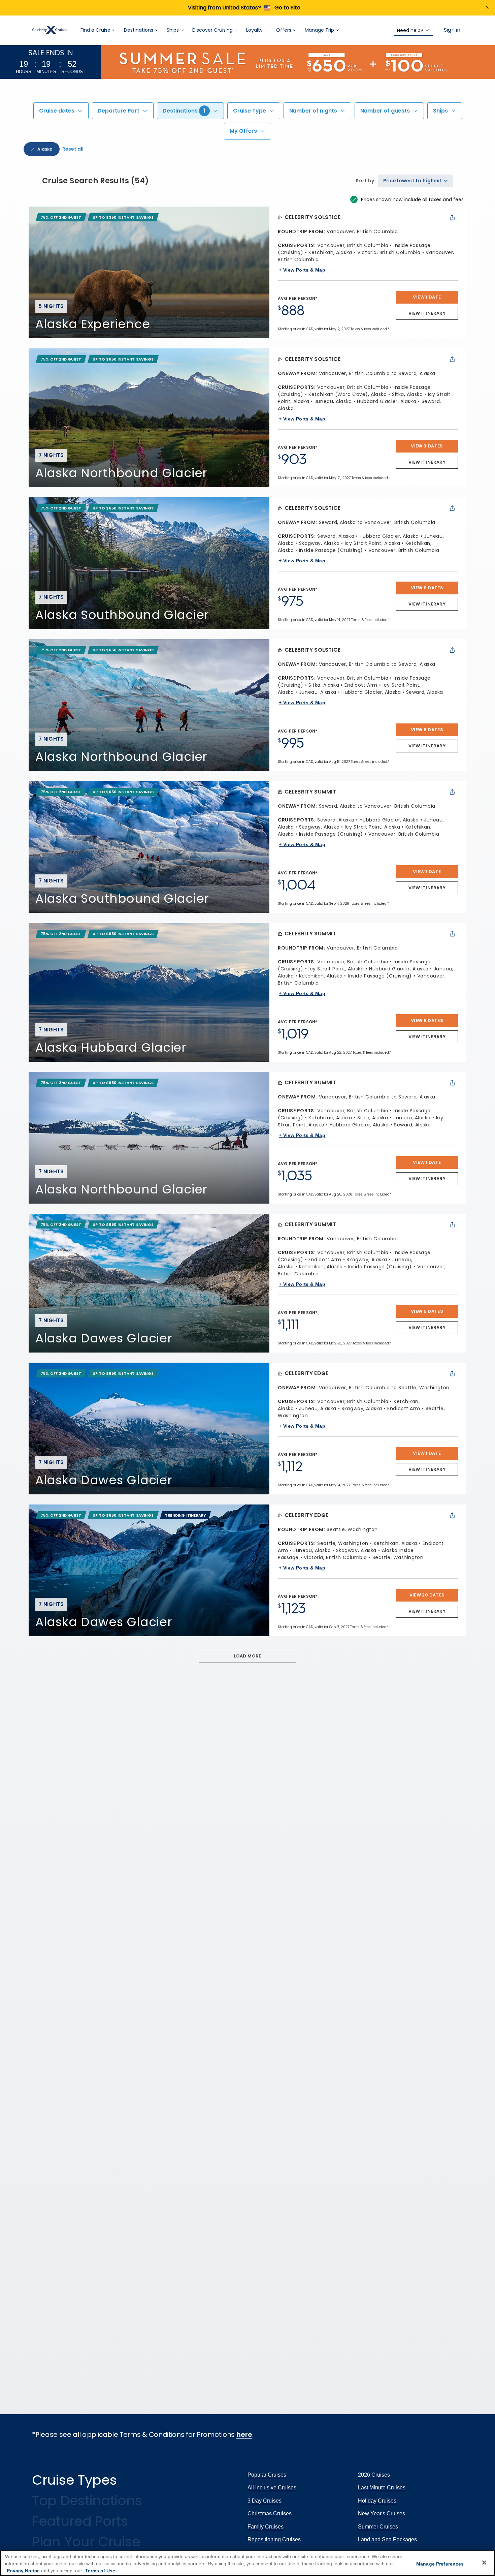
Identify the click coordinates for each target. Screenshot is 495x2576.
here (244, 2434)
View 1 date (427, 297)
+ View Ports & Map (302, 270)
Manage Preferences (440, 2564)
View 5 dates (427, 1311)
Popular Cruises (267, 2475)
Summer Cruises (378, 2527)
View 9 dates (427, 588)
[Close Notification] (487, 8)
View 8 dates (427, 1020)
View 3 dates (427, 446)
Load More (247, 1656)
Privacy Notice (23, 2571)
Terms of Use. (101, 2571)
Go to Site (287, 8)
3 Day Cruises (265, 2501)
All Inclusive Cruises (272, 2488)
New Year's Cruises (382, 2513)
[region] (247, 2563)
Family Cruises (266, 2527)
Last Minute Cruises (382, 2488)
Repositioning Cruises (274, 2539)
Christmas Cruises (270, 2513)
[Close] (484, 2563)
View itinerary (427, 313)
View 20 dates (427, 1595)
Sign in (452, 30)
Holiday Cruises (377, 2501)
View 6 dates (427, 730)
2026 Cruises (374, 2475)
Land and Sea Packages (387, 2539)
